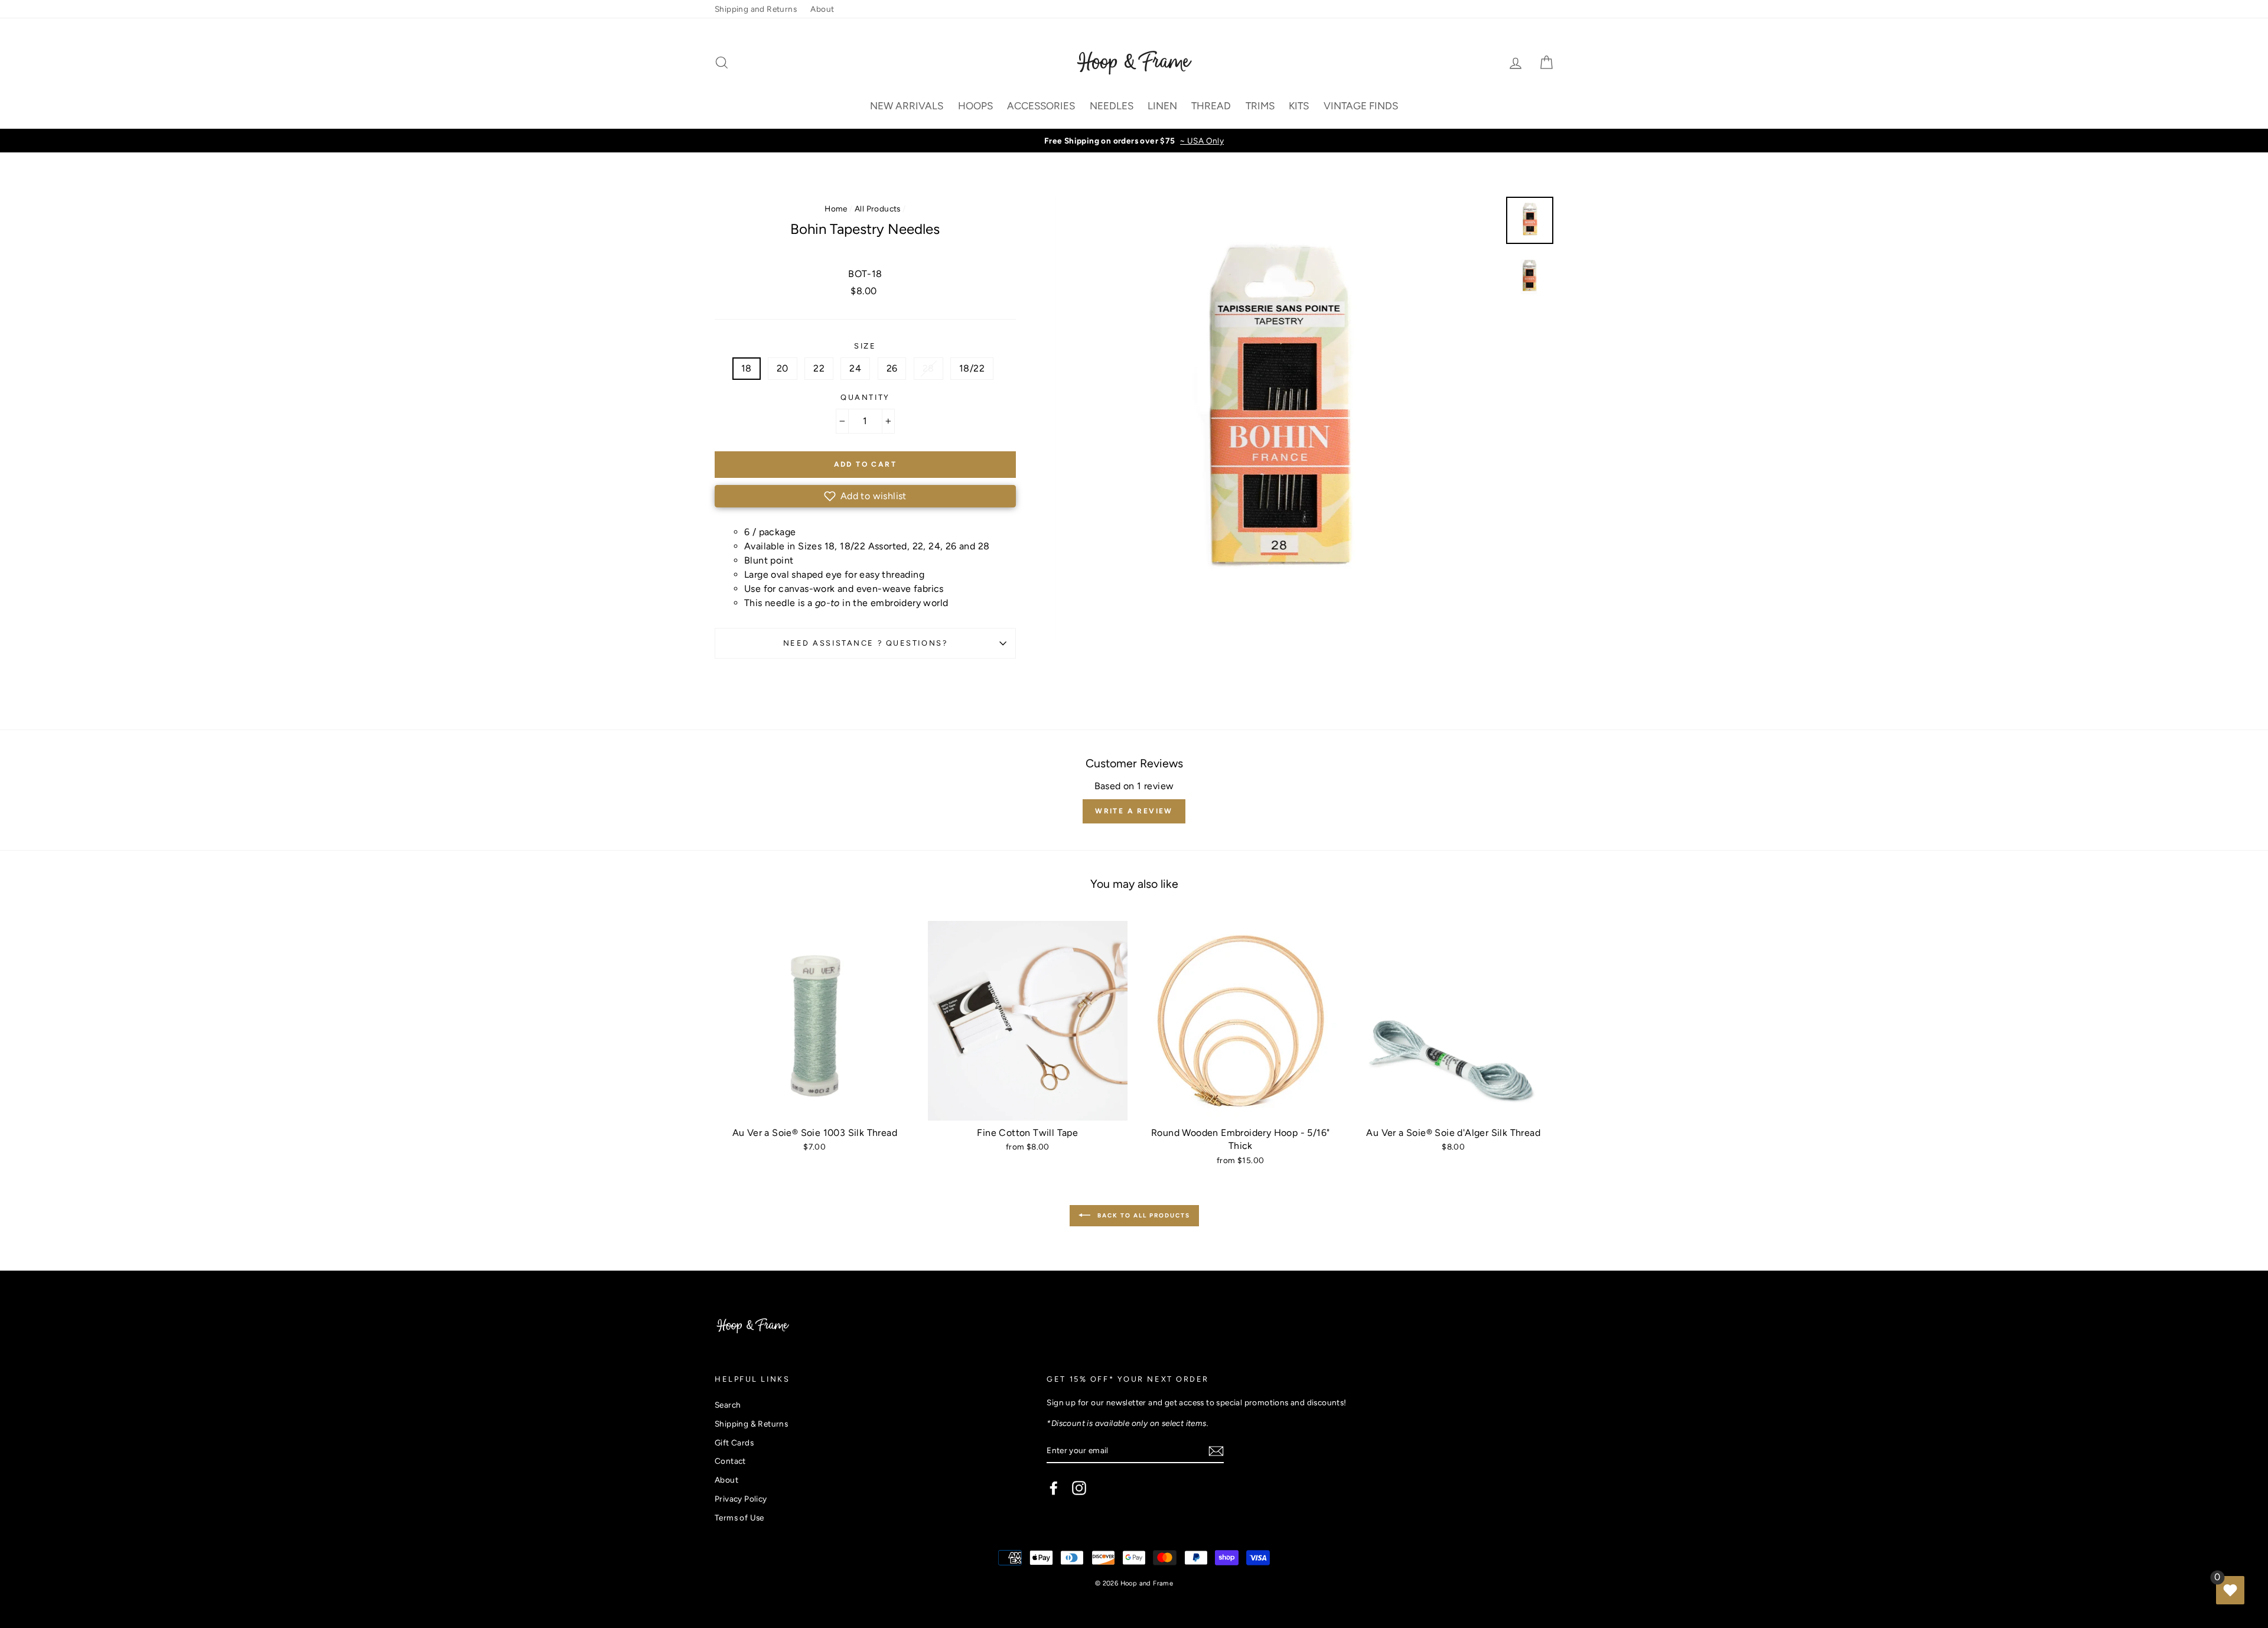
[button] (865, 496)
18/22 (972, 368)
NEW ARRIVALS (907, 106)
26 (892, 368)
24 (855, 368)
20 (783, 368)
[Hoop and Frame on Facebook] (1054, 1488)
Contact (730, 1461)
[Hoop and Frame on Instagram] (1079, 1488)
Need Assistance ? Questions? (866, 643)
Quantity (865, 397)
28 (928, 368)
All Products (878, 209)
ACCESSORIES (1041, 106)
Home (836, 209)
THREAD (1211, 106)
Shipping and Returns (756, 9)
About (822, 9)
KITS (1299, 106)
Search (728, 1405)
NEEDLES (1112, 106)
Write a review (1134, 811)
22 (819, 368)
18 (747, 368)
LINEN (1162, 106)
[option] (1134, 141)
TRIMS (1260, 106)
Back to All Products (1143, 1215)
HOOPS (975, 106)
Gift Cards (734, 1443)
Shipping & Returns (751, 1424)
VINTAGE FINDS (1361, 106)
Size (865, 346)
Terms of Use (739, 1518)
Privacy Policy (741, 1499)
